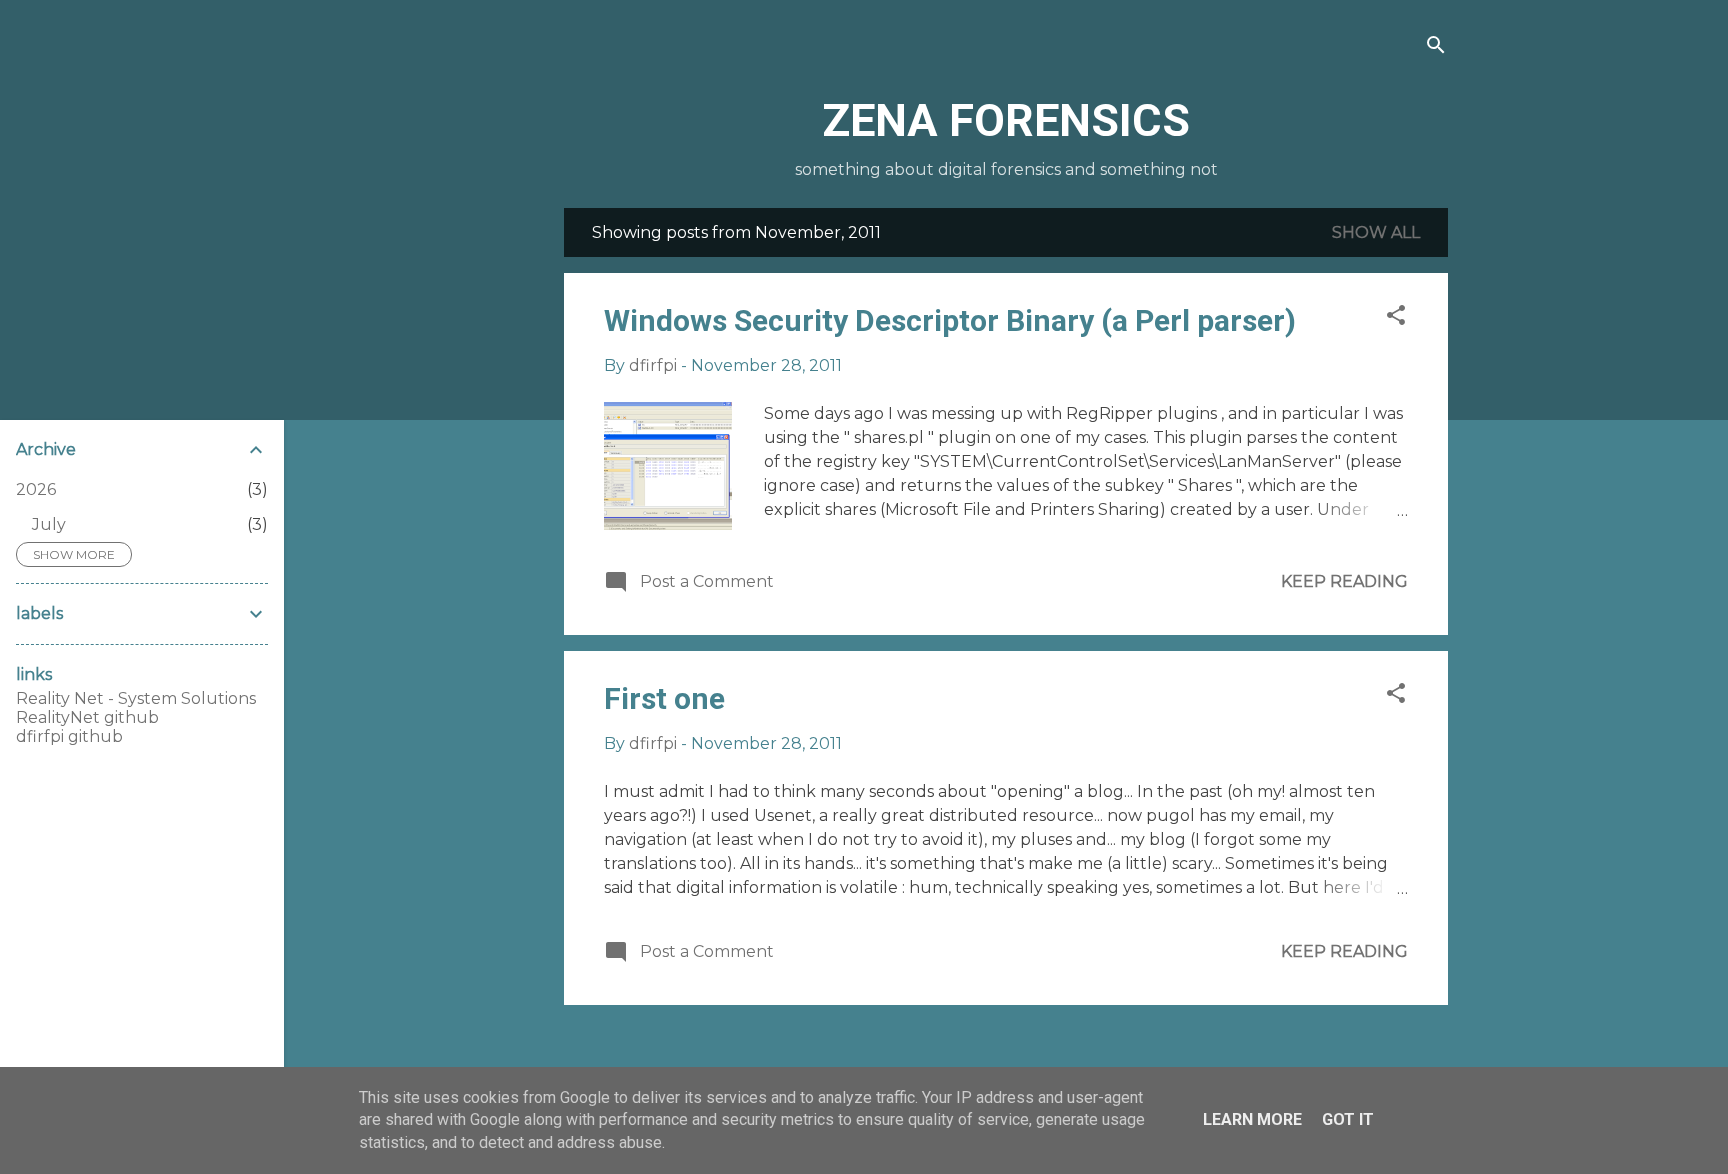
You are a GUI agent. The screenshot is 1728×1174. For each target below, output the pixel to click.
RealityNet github (87, 717)
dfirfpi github (69, 736)
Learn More (1252, 1119)
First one (664, 698)
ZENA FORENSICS (1006, 120)
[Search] (1436, 46)
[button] (1396, 316)
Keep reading (1344, 581)
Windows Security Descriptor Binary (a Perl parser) (950, 320)
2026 (36, 489)
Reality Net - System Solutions (136, 698)
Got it (1348, 1119)
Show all (1376, 232)
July (49, 524)
